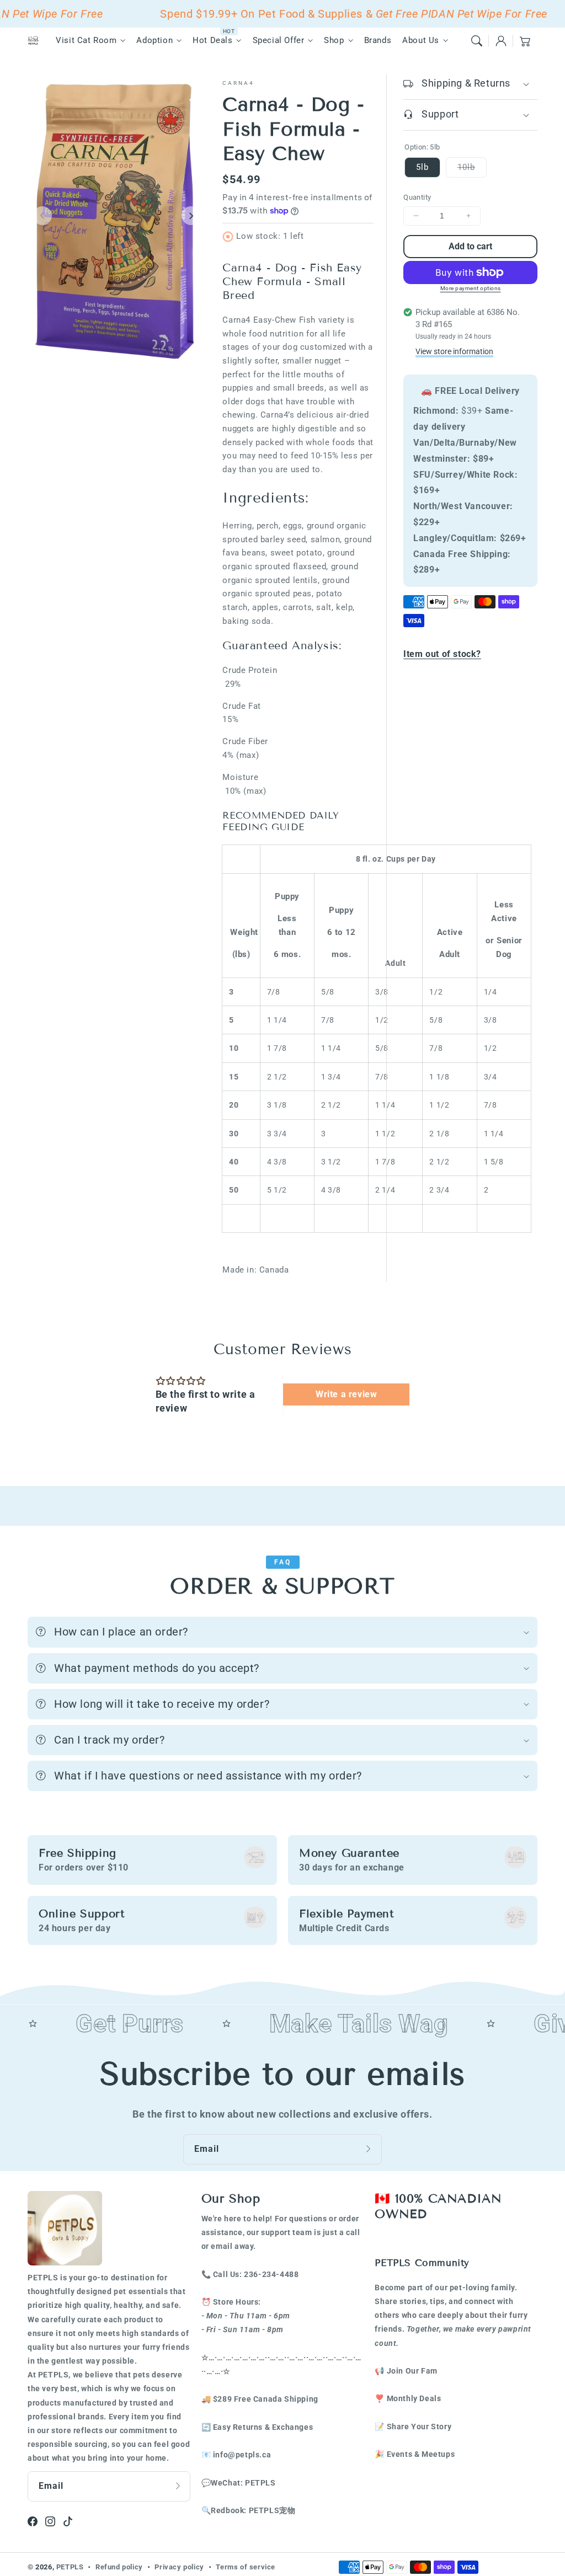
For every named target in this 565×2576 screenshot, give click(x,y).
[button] (477, 41)
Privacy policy (179, 2567)
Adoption (154, 40)
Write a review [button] (346, 1394)
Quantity (417, 197)
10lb (472, 170)
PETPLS (70, 2567)
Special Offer (279, 40)
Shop (334, 40)
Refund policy (119, 2567)
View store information (454, 351)
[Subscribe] (370, 2149)
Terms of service (246, 2567)
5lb (422, 167)
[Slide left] (42, 216)
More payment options (471, 288)
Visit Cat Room (86, 40)
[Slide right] (191, 216)
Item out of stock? (442, 654)
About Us (421, 40)
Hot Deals (212, 40)
